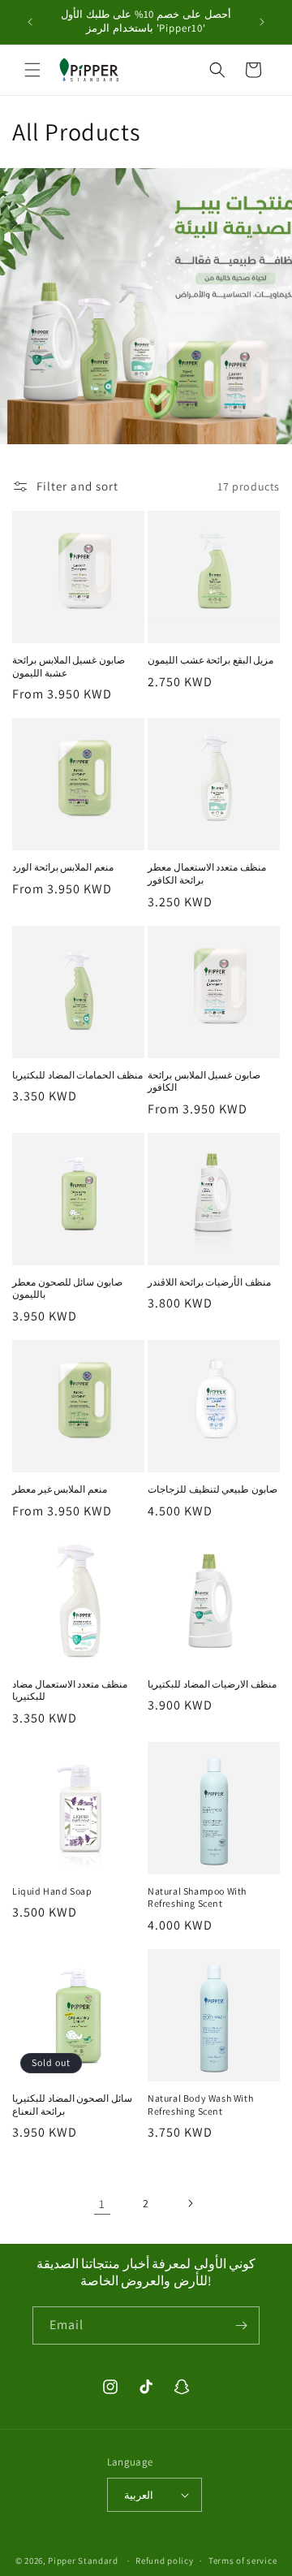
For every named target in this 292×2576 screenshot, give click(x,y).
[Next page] (190, 2203)
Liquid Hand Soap (52, 1891)
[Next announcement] (262, 22)
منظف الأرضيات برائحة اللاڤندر (209, 1282)
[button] (32, 70)
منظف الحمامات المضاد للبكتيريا (77, 1075)
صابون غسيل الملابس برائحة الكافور (204, 1081)
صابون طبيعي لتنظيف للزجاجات (213, 1489)
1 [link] (102, 2204)
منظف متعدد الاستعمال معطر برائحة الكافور (207, 873)
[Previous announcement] (30, 22)
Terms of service (243, 2561)
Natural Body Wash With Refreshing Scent (200, 2105)
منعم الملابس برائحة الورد (63, 867)
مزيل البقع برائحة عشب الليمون (210, 660)
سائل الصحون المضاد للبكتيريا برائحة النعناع (72, 2105)
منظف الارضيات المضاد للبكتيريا (212, 1684)
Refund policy (164, 2561)
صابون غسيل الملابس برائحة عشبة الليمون (69, 666)
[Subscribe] (241, 2325)
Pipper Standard (83, 2561)
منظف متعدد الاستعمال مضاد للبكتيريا (70, 1690)
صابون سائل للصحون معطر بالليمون (67, 1288)
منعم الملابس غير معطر (60, 1489)
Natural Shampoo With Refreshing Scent (197, 1897)
